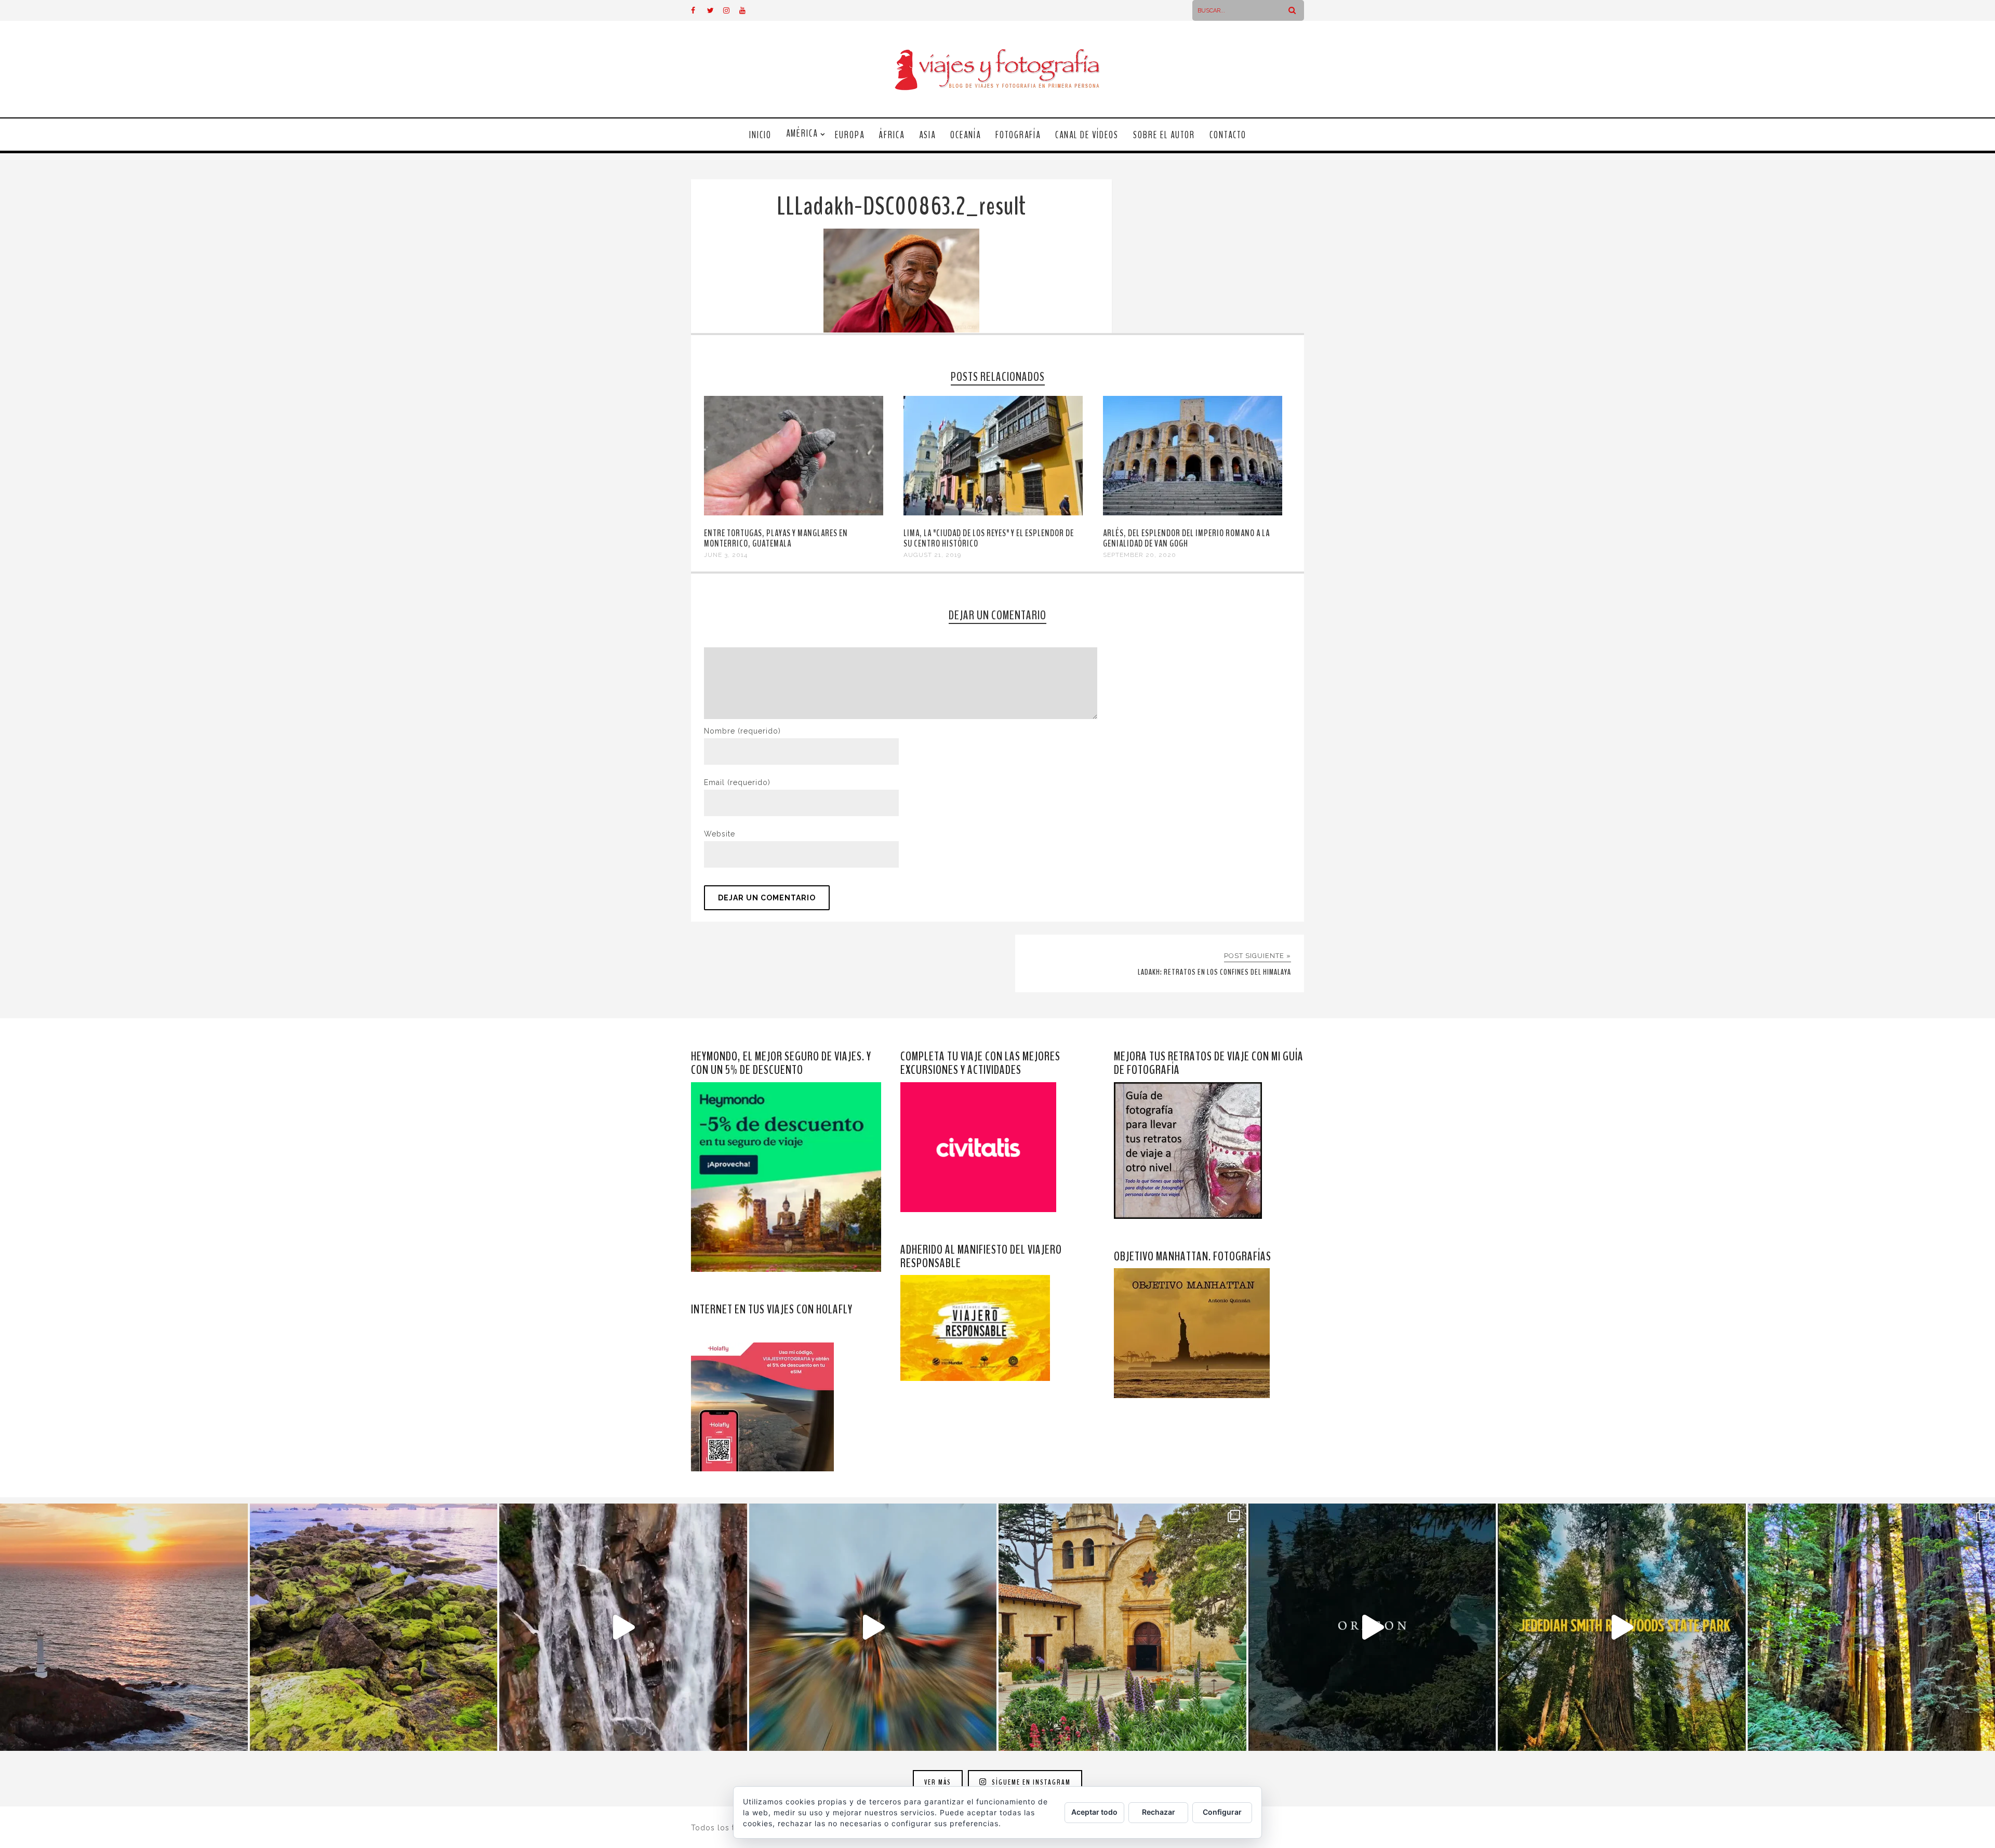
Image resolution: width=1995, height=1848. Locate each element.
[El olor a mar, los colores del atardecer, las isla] (374, 1627)
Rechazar (1159, 1812)
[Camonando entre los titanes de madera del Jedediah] (1622, 1627)
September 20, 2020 (1140, 555)
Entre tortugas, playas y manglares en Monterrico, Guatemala (776, 538)
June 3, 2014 (726, 555)
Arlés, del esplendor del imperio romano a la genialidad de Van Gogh (1186, 538)
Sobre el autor (1164, 135)
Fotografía (1018, 135)
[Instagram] (731, 10)
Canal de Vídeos (1087, 135)
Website (720, 834)
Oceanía (966, 135)
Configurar (1222, 1812)
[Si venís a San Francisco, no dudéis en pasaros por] (873, 1627)
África (892, 135)
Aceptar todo (1094, 1812)
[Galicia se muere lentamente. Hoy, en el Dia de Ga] (623, 1627)
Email (737, 782)
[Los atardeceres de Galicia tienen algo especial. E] (124, 1627)
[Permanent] (794, 513)
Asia (927, 135)
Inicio (760, 135)
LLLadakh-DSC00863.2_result (901, 207)
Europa (850, 135)
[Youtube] (747, 10)
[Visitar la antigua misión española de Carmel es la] (1122, 1627)
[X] (715, 10)
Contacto (1228, 135)
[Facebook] (699, 10)
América (802, 134)
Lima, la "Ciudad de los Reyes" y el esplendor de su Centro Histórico (989, 538)
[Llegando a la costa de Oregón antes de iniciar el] (1372, 1627)
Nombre (742, 731)
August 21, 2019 (932, 555)
